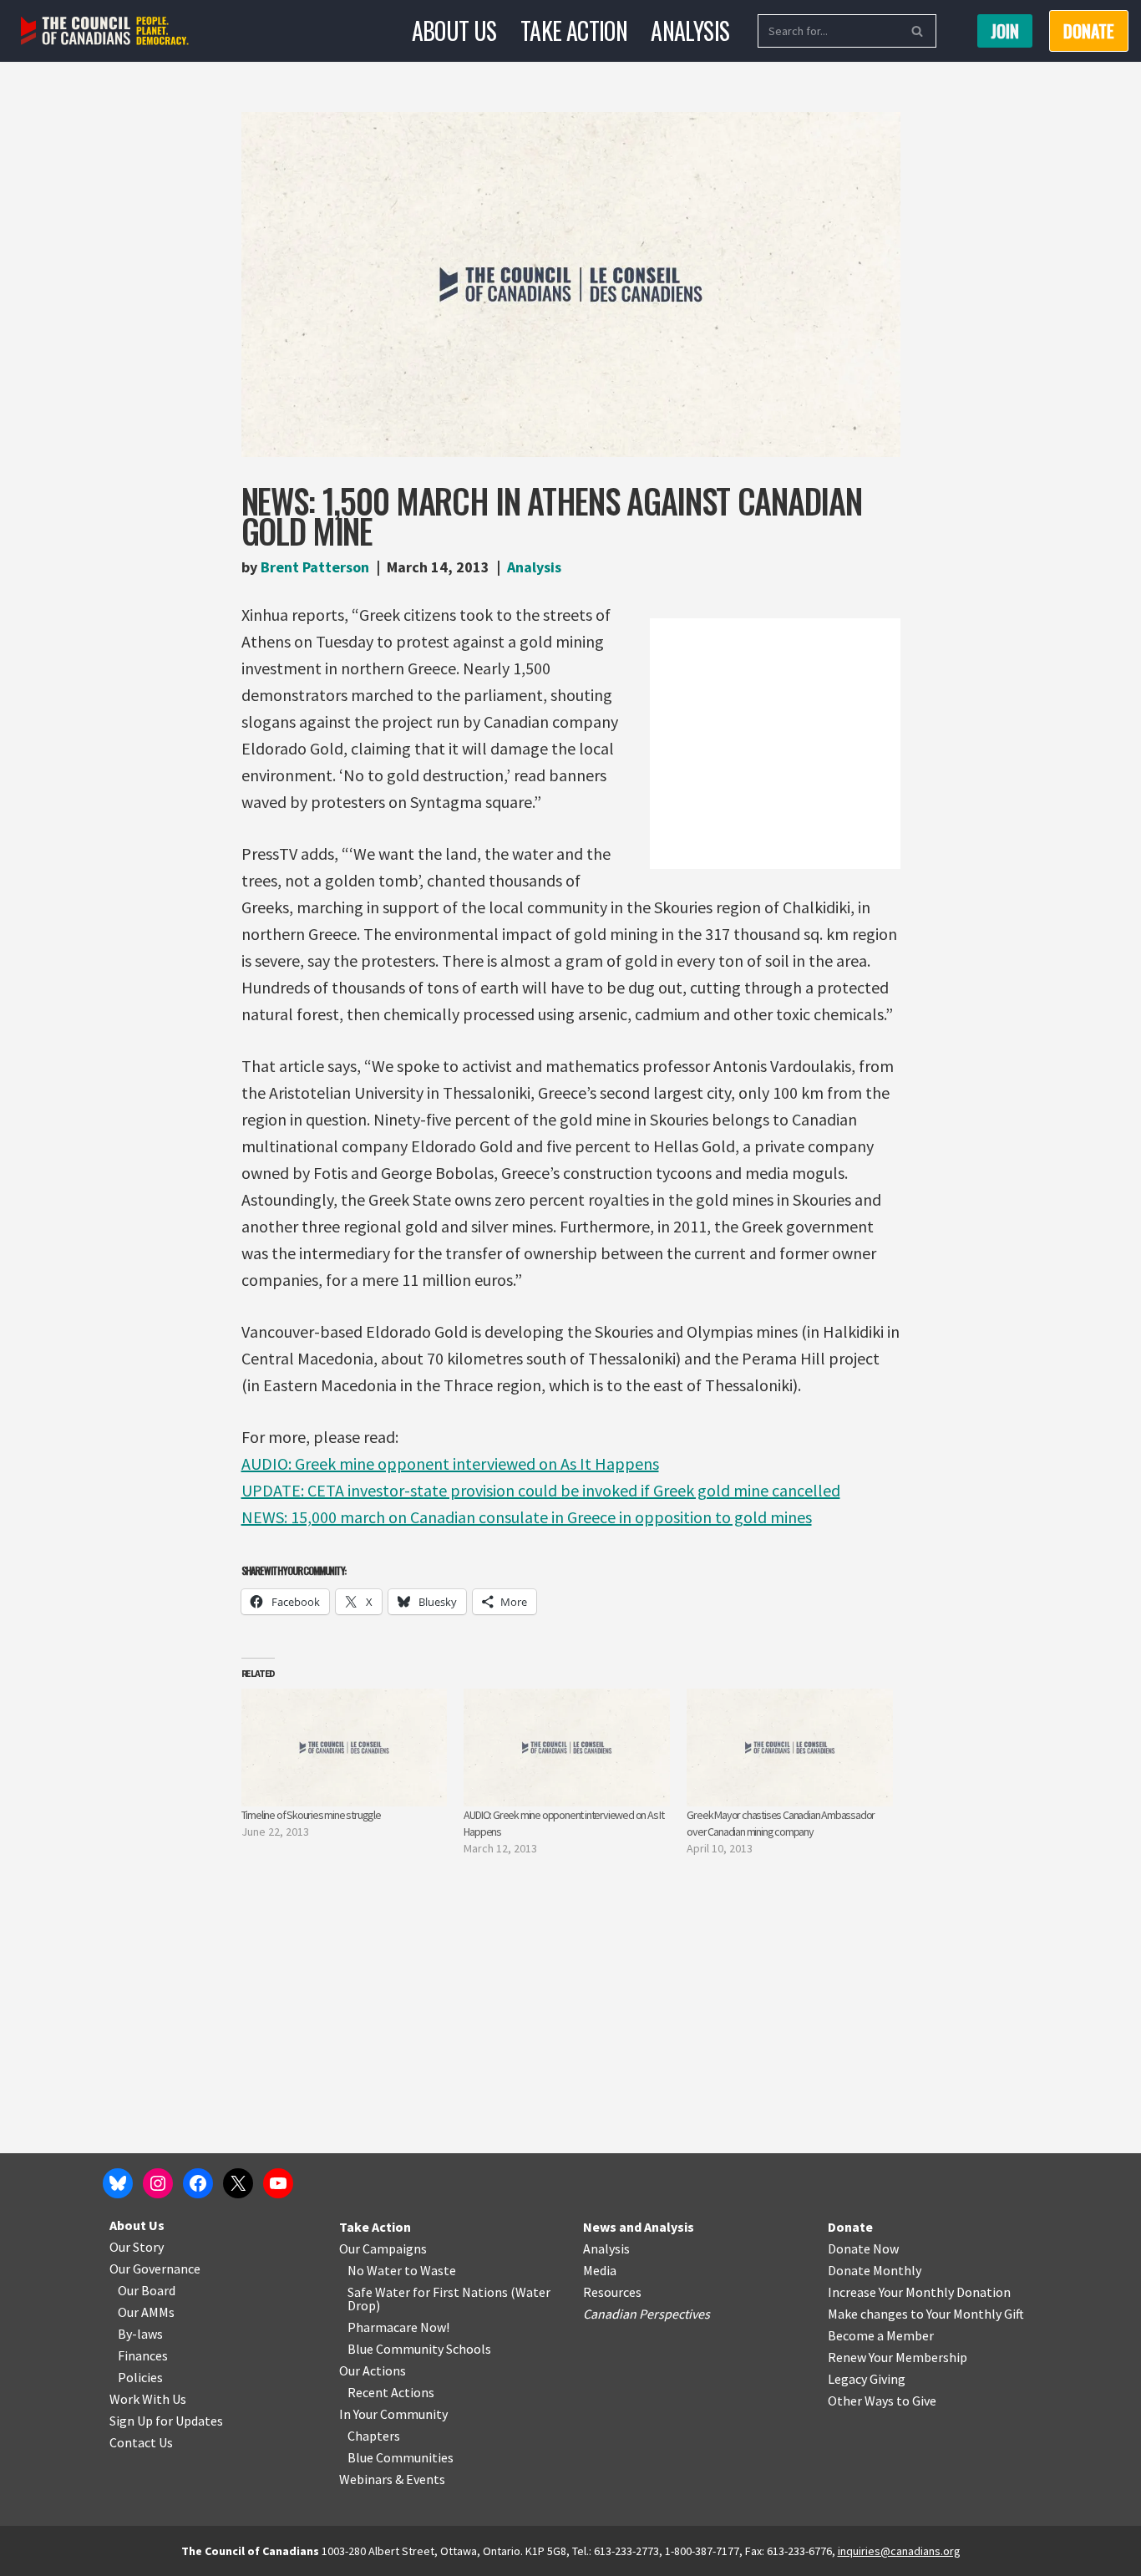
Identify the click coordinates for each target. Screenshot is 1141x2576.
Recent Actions (391, 2392)
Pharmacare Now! (398, 2327)
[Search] (918, 31)
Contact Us (141, 2442)
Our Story (137, 2247)
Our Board (147, 2290)
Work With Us (148, 2399)
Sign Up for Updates (166, 2421)
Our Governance (155, 2269)
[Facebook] (198, 2183)
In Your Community (393, 2414)
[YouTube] (278, 2183)
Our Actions (373, 2370)
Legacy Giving (867, 2379)
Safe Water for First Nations (428, 2292)
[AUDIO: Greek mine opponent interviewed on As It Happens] (567, 1748)
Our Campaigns (383, 2248)
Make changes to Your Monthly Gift (926, 2314)
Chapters (374, 2436)
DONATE (1089, 31)
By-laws (140, 2334)
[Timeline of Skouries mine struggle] (345, 1748)
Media (600, 2270)
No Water (376, 2270)
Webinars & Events (392, 2479)
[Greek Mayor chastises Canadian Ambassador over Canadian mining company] (790, 1748)
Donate (850, 2227)
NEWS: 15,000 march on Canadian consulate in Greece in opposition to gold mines (527, 1517)
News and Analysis (639, 2227)
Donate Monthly (875, 2270)
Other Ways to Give (882, 2401)
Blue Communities (401, 2457)
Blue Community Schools (419, 2349)
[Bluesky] (118, 2183)
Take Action (574, 30)
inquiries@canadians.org (899, 2551)
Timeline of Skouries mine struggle (311, 1815)
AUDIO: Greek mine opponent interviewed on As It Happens (450, 1463)
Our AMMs (146, 2312)
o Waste (433, 2270)
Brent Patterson (315, 567)
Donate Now (863, 2248)
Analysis (690, 30)
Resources (612, 2292)
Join (1005, 31)
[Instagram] (158, 2183)
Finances (143, 2355)
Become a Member (881, 2335)
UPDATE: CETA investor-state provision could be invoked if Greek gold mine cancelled (541, 1490)
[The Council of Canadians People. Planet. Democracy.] (105, 31)
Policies (140, 2377)
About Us (454, 30)
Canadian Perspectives (647, 2314)
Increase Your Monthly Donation (919, 2292)
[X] (238, 2183)
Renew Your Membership (898, 2357)
